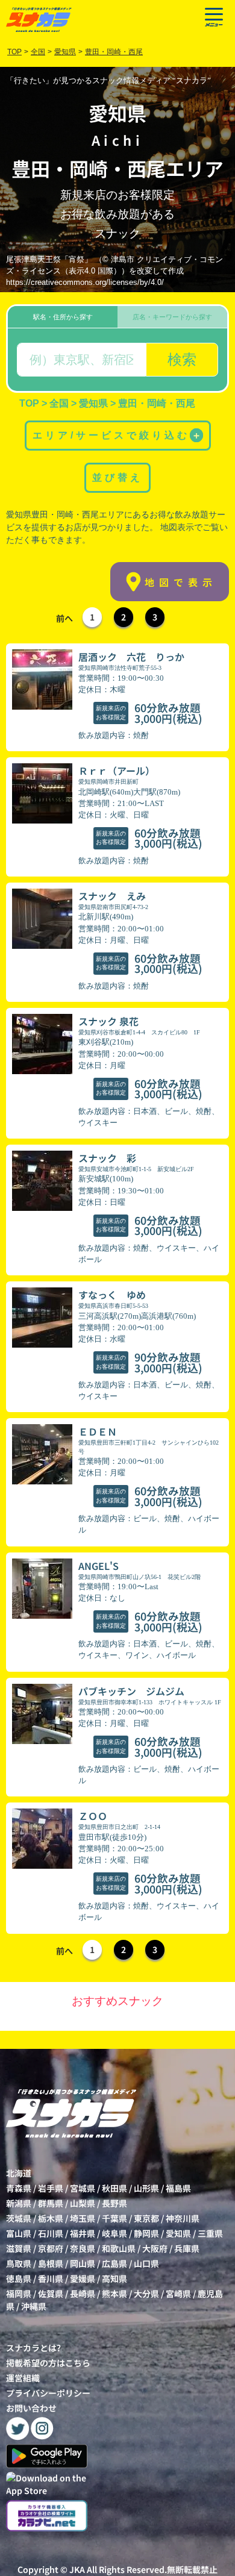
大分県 (146, 2293)
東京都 (146, 2218)
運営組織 (23, 2378)
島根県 (51, 2263)
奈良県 (83, 2248)
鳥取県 (19, 2263)
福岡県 (19, 2293)
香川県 (51, 2278)
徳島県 (19, 2278)
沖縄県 (34, 2306)
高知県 (114, 2278)
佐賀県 (51, 2293)
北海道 (19, 2173)
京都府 (51, 2248)
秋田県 (114, 2188)
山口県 (146, 2263)
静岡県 (146, 2233)
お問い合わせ (31, 2408)
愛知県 (178, 2233)
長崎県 (83, 2293)
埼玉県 (83, 2218)
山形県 (146, 2188)
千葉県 (114, 2218)
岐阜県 (114, 2233)
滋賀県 (19, 2248)
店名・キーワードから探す (172, 317)
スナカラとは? (33, 2348)
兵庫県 (187, 2248)
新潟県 (19, 2203)
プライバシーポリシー (48, 2393)
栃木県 (51, 2218)
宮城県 (83, 2188)
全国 (38, 52)
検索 (182, 359)
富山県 (19, 2233)
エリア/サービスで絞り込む (117, 435)
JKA (77, 2569)
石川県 (51, 2233)
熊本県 (114, 2293)
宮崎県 (178, 2293)
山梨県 (83, 2203)
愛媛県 (83, 2278)
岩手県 (51, 2188)
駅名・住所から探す (63, 317)
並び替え (117, 477)
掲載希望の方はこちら (48, 2363)
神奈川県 (183, 2218)
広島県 (114, 2263)
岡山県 (83, 2263)
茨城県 (19, 2218)
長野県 (114, 2203)
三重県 (210, 2233)
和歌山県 (119, 2248)
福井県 (83, 2233)
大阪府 (155, 2248)
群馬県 (51, 2203)
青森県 (19, 2188)
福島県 (178, 2188)
